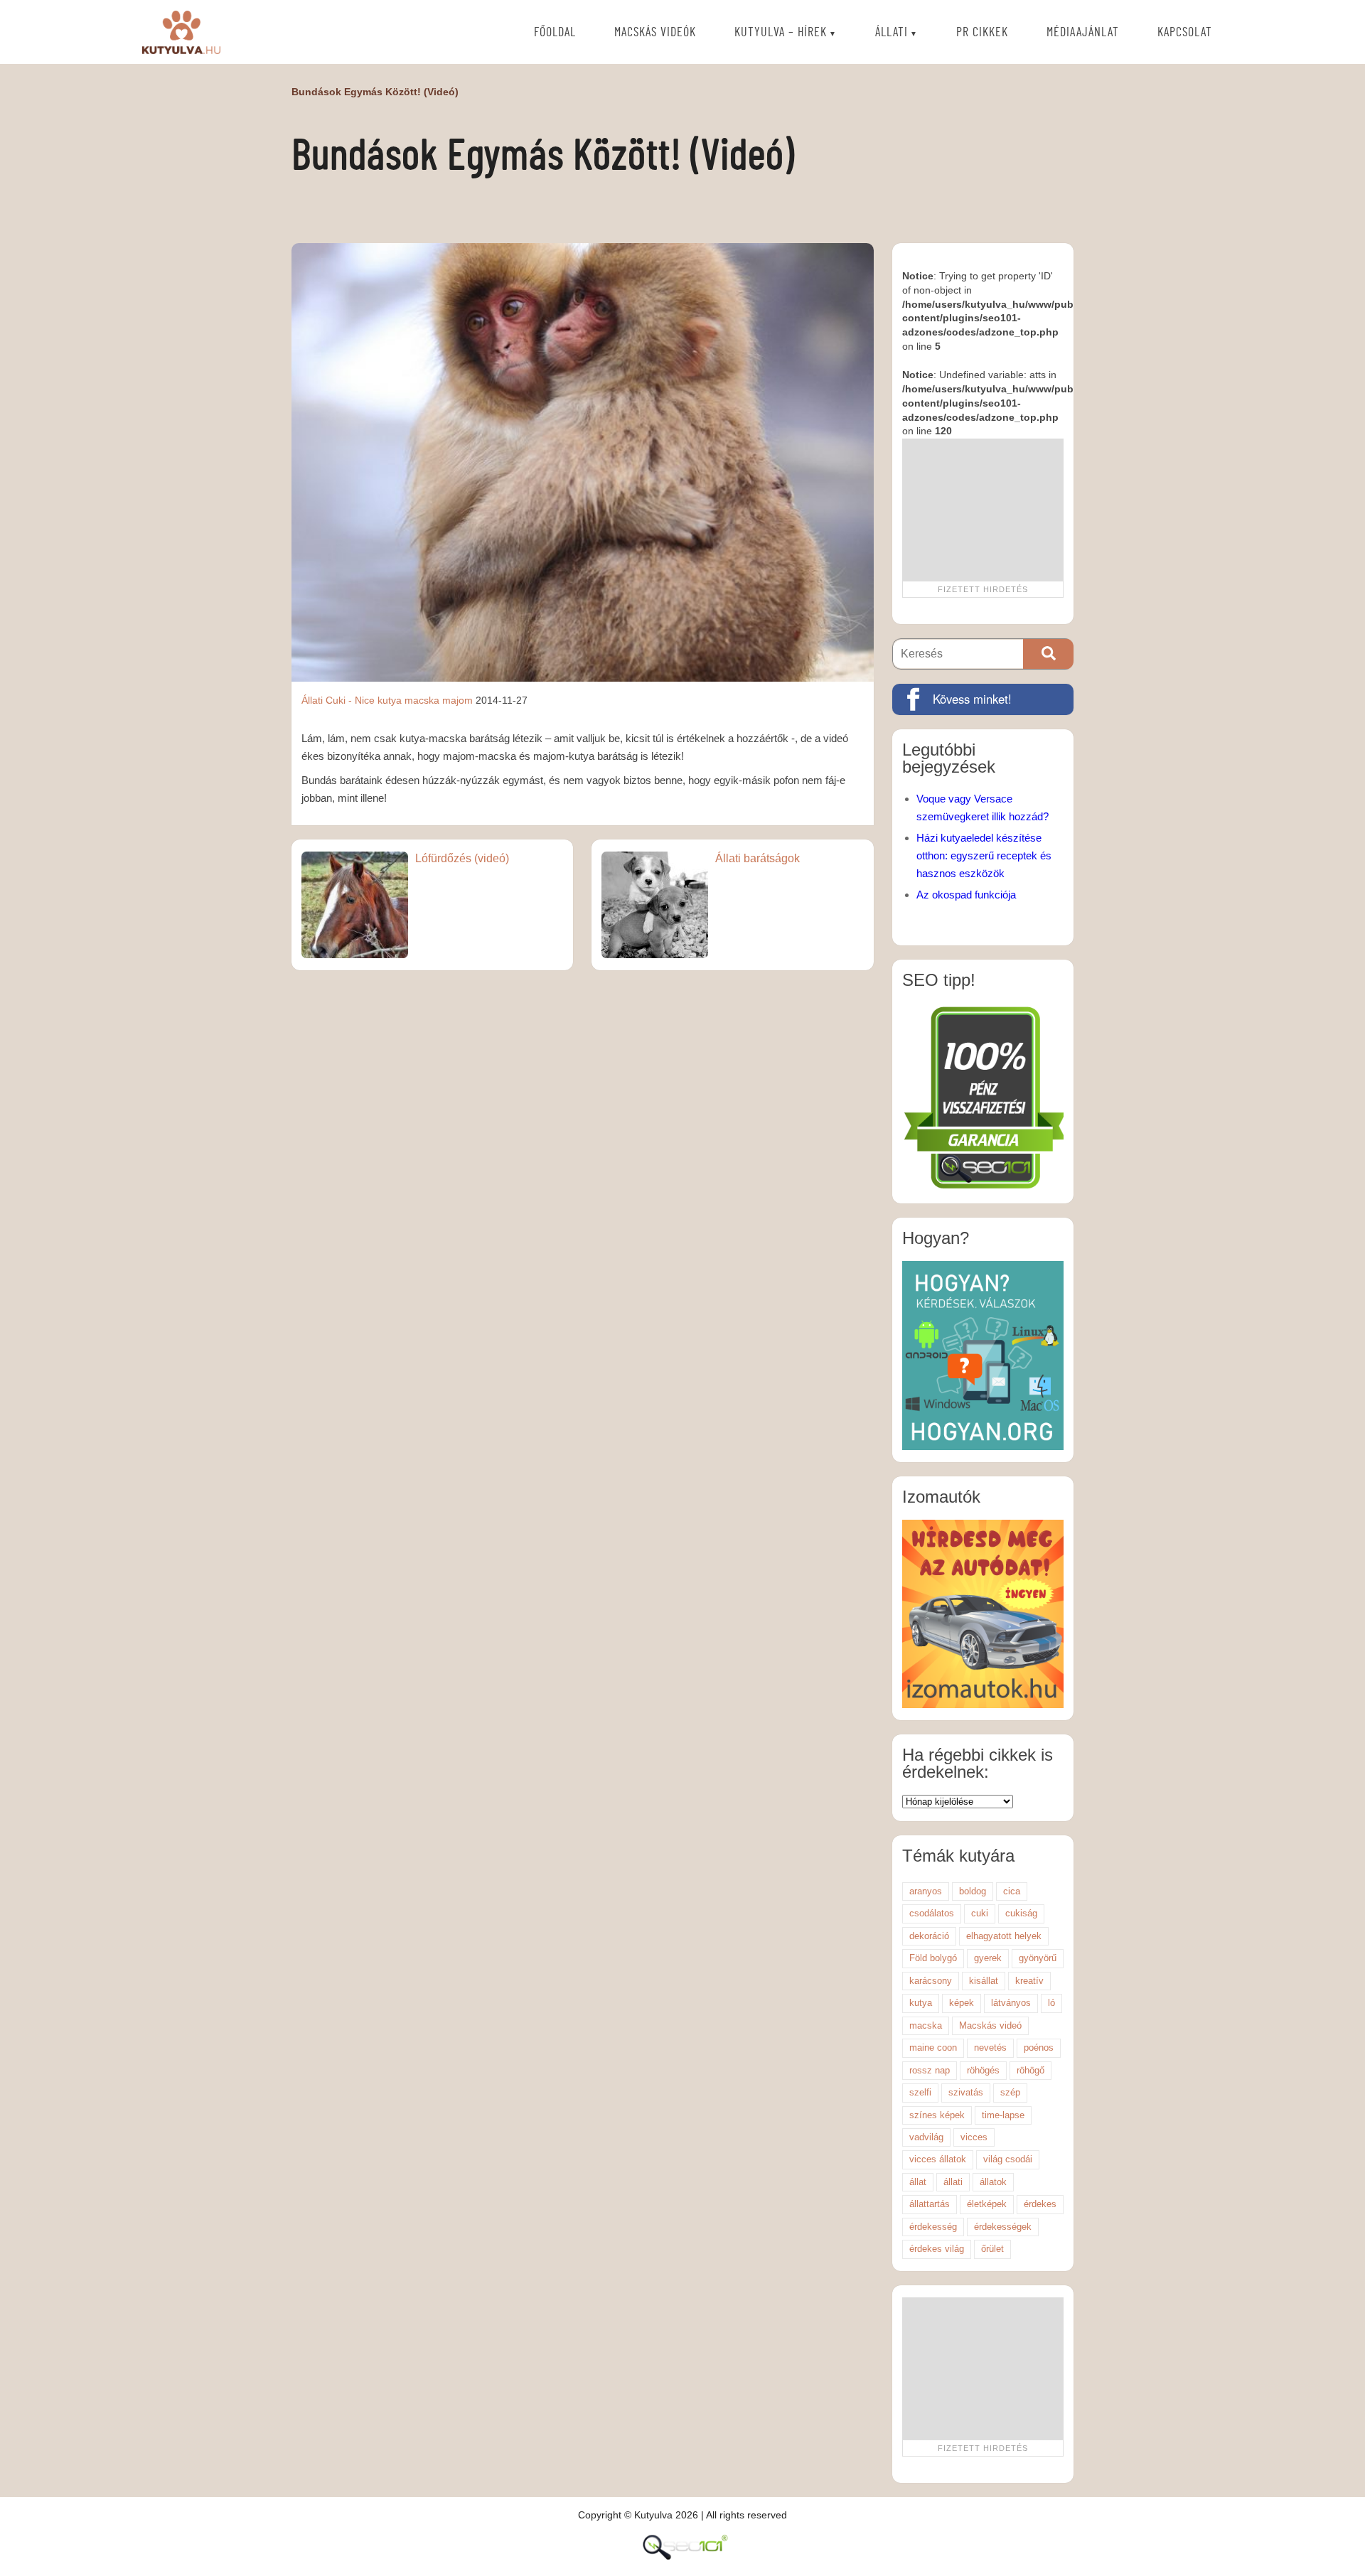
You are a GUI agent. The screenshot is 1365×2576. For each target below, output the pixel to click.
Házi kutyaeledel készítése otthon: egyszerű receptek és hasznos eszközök (984, 855)
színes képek (937, 2115)
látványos (1011, 2003)
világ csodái (1008, 2159)
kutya (390, 700)
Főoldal (555, 33)
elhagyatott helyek (1004, 1936)
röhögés (983, 2070)
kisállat (984, 1981)
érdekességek (1003, 2227)
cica (1012, 1891)
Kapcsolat (1185, 33)
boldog (973, 1891)
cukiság (1021, 1913)
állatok (993, 2182)
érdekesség (933, 2227)
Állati (892, 33)
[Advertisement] (983, 510)
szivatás (966, 2092)
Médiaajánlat (1083, 33)
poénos (1039, 2048)
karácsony (931, 1981)
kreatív (1029, 1981)
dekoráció (929, 1936)
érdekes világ (937, 2249)
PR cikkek (982, 33)
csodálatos (932, 1913)
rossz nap (930, 2070)
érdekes (1040, 2204)
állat (918, 2182)
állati (953, 2182)
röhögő (1031, 2070)
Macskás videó (990, 2025)
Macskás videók (655, 33)
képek (962, 2003)
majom (457, 700)
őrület (992, 2249)
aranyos (926, 1891)
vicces (974, 2137)
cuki (980, 1913)
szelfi (920, 2092)
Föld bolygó (933, 1958)
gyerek (988, 1958)
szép (1010, 2092)
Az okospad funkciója (966, 895)
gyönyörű (1038, 1958)
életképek (987, 2204)
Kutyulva (181, 32)
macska (422, 700)
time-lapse (1003, 2115)
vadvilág (926, 2137)
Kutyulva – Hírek (781, 33)
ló (1051, 2003)
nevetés (990, 2048)
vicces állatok (938, 2159)
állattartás (930, 2204)
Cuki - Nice (350, 700)
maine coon (933, 2048)
